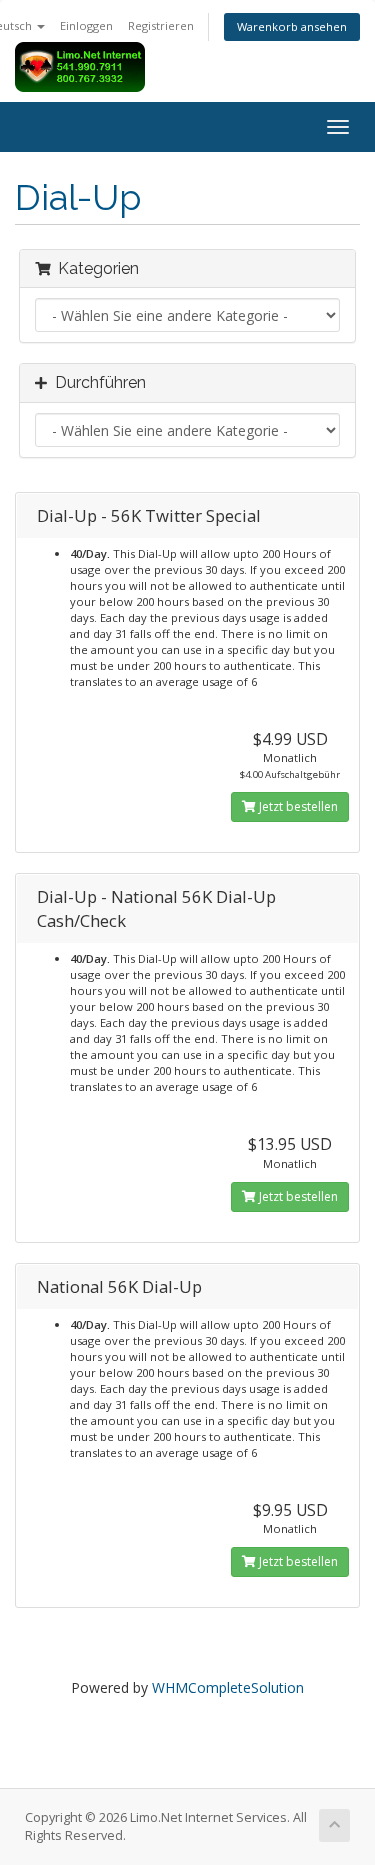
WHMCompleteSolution (228, 1687)
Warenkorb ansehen (292, 26)
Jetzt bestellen (297, 806)
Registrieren (161, 25)
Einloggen (86, 25)
